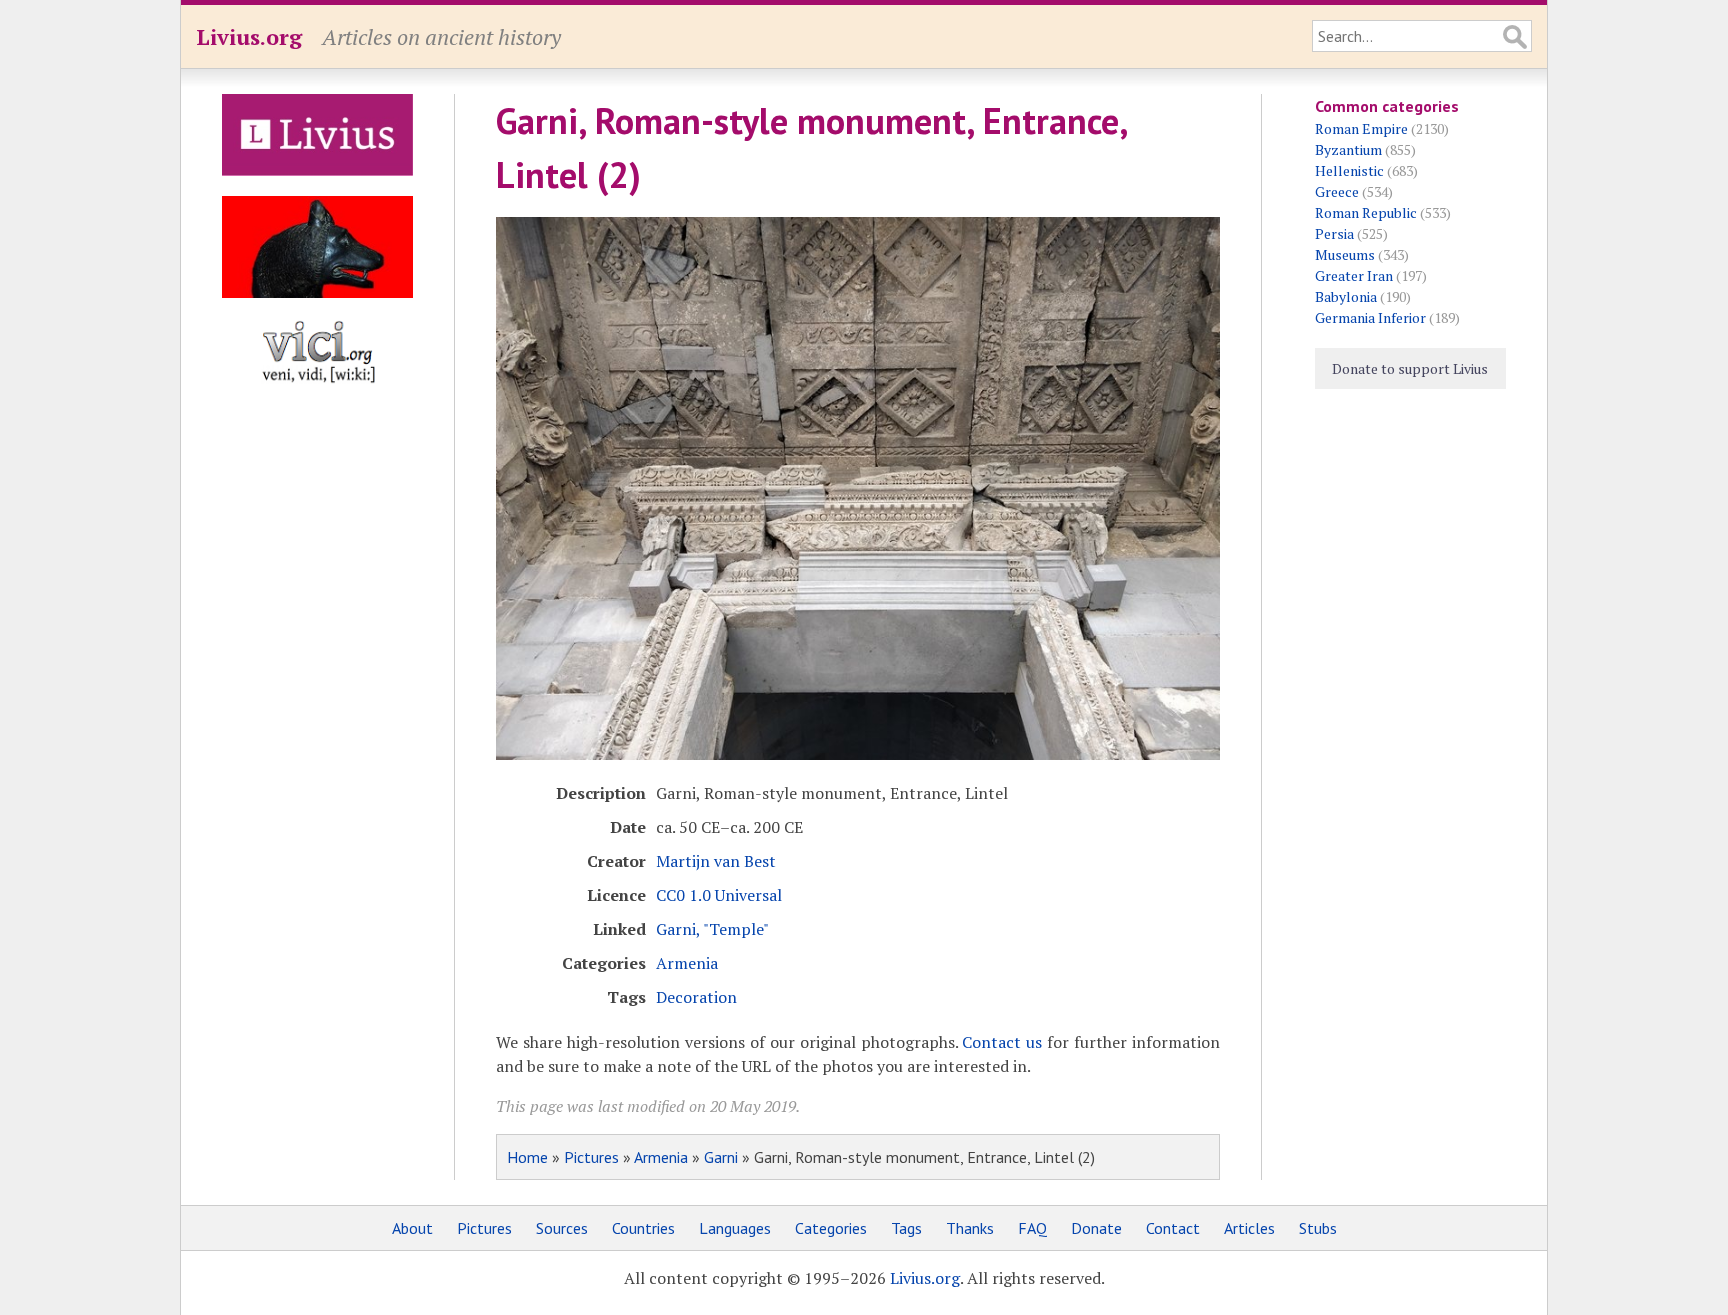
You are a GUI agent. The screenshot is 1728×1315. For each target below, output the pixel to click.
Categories (831, 1228)
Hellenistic (1349, 170)
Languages (735, 1228)
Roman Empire (1361, 128)
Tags (906, 1228)
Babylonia (1346, 296)
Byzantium (1348, 149)
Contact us (1002, 1042)
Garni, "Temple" (712, 929)
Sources (562, 1228)
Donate (1096, 1228)
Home (527, 1157)
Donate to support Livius (1410, 368)
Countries (643, 1228)
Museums (1345, 254)
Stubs (1318, 1228)
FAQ (1032, 1228)
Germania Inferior (1370, 317)
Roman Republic (1366, 212)
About (412, 1228)
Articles (1249, 1228)
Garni (721, 1157)
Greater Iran (1354, 275)
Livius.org (249, 36)
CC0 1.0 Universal (719, 895)
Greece (1337, 191)
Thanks (970, 1228)
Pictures (591, 1157)
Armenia (687, 963)
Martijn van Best (716, 861)
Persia (1334, 233)
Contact (1173, 1228)
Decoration (696, 997)
